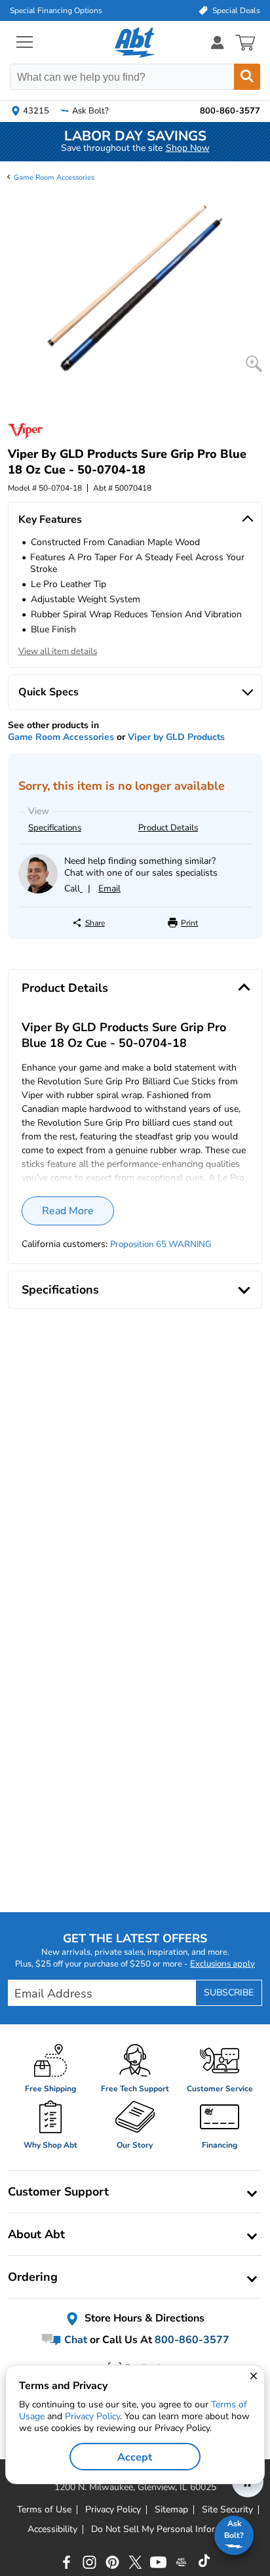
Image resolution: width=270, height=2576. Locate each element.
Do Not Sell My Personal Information (167, 2529)
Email (109, 889)
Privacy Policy (92, 2416)
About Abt (36, 2234)
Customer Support (58, 2192)
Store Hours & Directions (143, 2318)
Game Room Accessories (54, 177)
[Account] (218, 42)
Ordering (33, 2277)
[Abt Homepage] (135, 43)
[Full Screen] (254, 364)
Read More (68, 1211)
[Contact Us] (38, 890)
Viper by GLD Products (176, 737)
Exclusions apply (222, 1964)
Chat (74, 2340)
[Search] (247, 77)
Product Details (168, 828)
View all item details (58, 651)
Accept (135, 2457)
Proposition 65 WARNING (161, 1244)
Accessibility (52, 2529)
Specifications (55, 828)
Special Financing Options (56, 10)
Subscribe (229, 1993)
